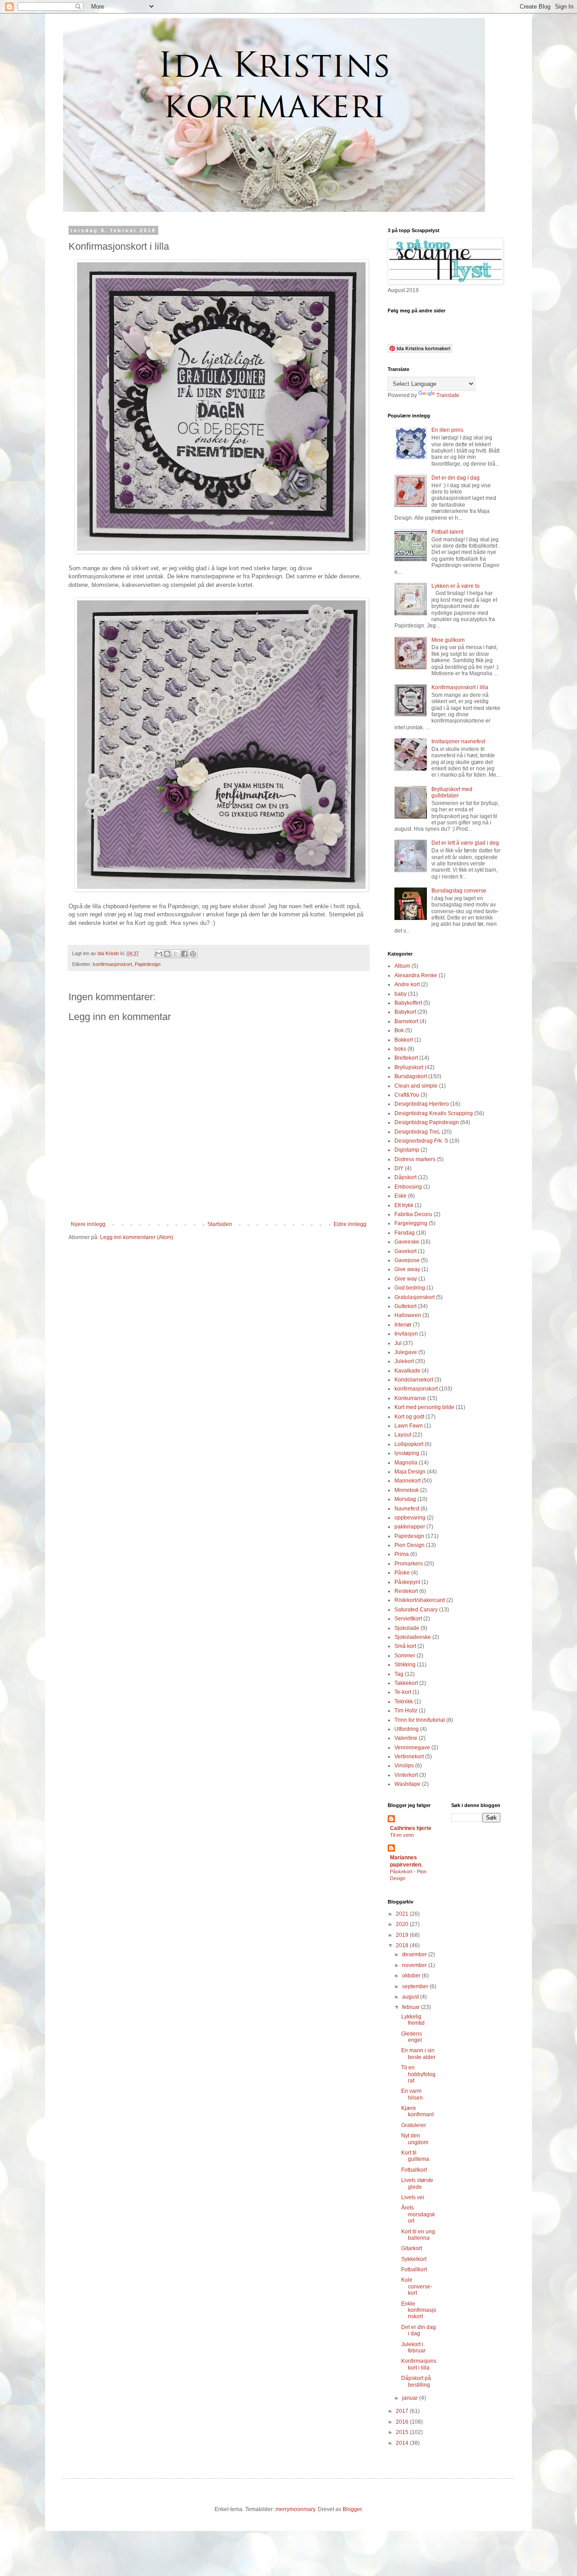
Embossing (408, 1187)
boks (400, 1049)
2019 (403, 1935)
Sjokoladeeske (413, 1637)
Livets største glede (417, 2183)
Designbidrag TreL (417, 1132)
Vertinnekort (409, 1757)
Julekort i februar (413, 2347)
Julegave (406, 1352)
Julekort (404, 1361)
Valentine (406, 1738)
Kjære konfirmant (417, 2111)
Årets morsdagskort (418, 2214)
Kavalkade (408, 1371)
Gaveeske (407, 1242)
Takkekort (406, 1683)
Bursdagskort (411, 1076)
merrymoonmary (295, 2509)
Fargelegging (411, 1223)
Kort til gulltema (415, 2156)
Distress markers (415, 1159)
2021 (403, 1914)
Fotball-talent (447, 532)
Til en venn (402, 1835)
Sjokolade (407, 1628)
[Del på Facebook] (184, 954)
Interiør (403, 1325)
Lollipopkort (409, 1444)
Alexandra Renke (416, 975)
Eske (401, 1196)
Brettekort (406, 1058)
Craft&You (407, 1095)
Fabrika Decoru (413, 1214)
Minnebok (407, 1490)
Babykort (405, 1012)
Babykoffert (408, 1003)
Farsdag (405, 1233)
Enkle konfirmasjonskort (419, 2310)
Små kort (405, 1646)
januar (411, 2398)
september (416, 1986)
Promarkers (409, 1564)
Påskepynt (407, 1582)
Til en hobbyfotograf (418, 2074)
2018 (403, 1945)
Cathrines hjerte (411, 1828)
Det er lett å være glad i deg (465, 843)
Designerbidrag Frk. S (421, 1141)
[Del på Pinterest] (193, 954)
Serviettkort (408, 1619)
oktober (412, 1976)
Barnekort (406, 1021)
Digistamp (407, 1150)
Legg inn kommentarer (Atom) (137, 1237)
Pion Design (410, 1545)
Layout (403, 1435)
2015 (403, 2432)
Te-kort (403, 1692)
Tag (399, 1674)
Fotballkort (414, 2170)
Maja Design (410, 1472)
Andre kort (407, 984)
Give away (407, 1269)
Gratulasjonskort (414, 1297)
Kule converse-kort (417, 2286)
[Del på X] (176, 954)
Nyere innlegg (88, 1224)
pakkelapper (410, 1527)
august (411, 1997)
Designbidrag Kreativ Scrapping (434, 1113)
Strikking (405, 1665)
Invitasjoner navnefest (458, 741)
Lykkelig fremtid (413, 2020)
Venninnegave (412, 1748)
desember (415, 1954)
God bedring (410, 1288)
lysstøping (407, 1453)
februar (412, 2007)
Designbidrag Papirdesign (427, 1122)
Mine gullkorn (448, 640)
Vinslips (404, 1766)
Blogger (352, 2509)
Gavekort (405, 1251)
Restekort (406, 1591)
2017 (403, 2411)
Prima (402, 1554)
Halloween (408, 1315)
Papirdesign (148, 964)
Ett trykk (404, 1205)
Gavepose (407, 1260)
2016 (403, 2422)
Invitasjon (406, 1334)
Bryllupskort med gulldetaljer (452, 792)
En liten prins (447, 430)
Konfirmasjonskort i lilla (460, 687)
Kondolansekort (414, 1380)
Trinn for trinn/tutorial (420, 1720)
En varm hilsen (412, 2094)
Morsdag (405, 1499)
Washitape (408, 1784)
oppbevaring (410, 1518)
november (415, 1965)
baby (401, 994)
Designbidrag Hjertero (422, 1104)
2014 (403, 2443)
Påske (402, 1573)
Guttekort (405, 1306)
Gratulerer (414, 2125)
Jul (398, 1343)
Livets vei (413, 2197)
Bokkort (404, 1040)
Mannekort (408, 1481)
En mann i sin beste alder (418, 2054)
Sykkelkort (414, 2259)
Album (402, 966)
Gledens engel (412, 2037)
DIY (399, 1168)
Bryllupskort (409, 1067)
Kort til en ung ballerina (418, 2235)
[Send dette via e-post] (159, 954)
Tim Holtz (406, 1711)
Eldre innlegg (350, 1224)
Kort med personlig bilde (424, 1407)
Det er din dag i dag (456, 478)
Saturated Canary (416, 1610)
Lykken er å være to (456, 586)
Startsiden (220, 1224)
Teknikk (404, 1702)
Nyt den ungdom (415, 2139)
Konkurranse (410, 1398)
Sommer (405, 1656)
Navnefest (407, 1509)
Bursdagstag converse (459, 891)
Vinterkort (406, 1775)
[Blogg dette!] (167, 954)
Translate (448, 395)
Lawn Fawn (409, 1426)
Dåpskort (405, 1177)
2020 (403, 1924)
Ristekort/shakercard (420, 1600)
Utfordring (407, 1729)
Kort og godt (409, 1417)
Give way (406, 1279)
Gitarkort (412, 2248)
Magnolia (406, 1463)
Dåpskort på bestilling (416, 2381)
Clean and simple (416, 1086)
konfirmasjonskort (112, 964)
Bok (399, 1030)
